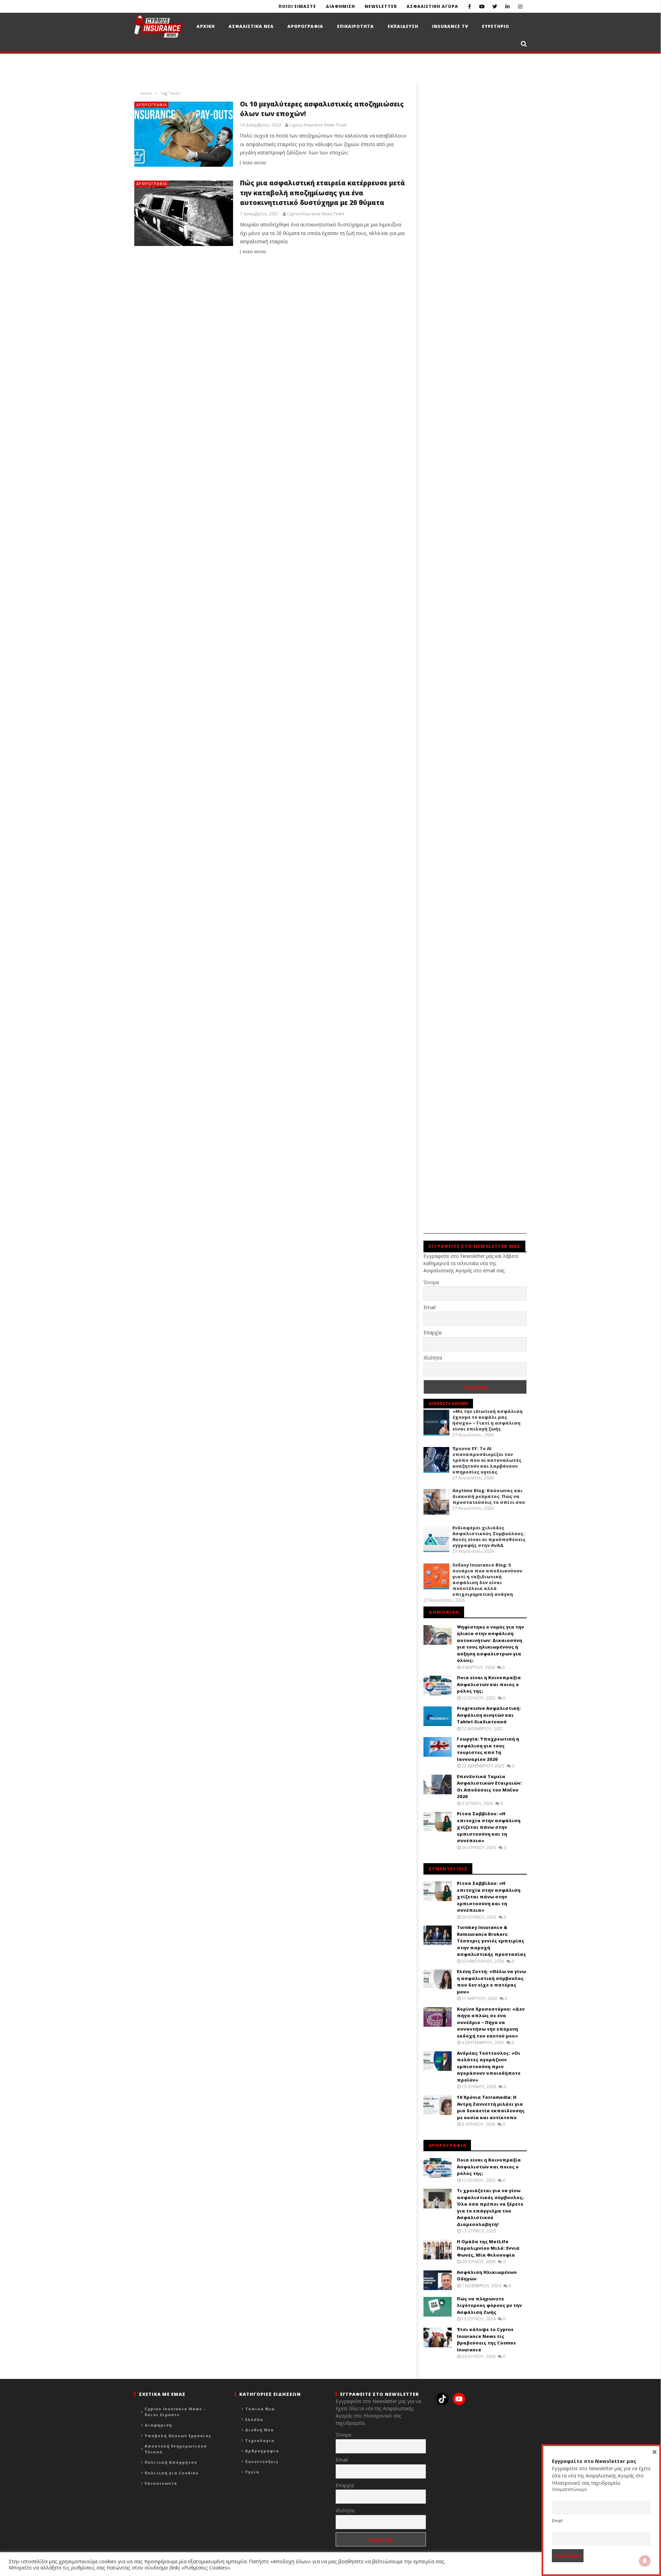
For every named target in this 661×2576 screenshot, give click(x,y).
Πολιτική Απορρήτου (171, 2462)
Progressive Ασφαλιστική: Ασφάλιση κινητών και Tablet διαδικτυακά (489, 1715)
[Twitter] (495, 6)
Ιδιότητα (433, 1358)
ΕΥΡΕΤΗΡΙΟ (496, 26)
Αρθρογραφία (152, 105)
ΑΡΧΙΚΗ (206, 26)
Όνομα (431, 1282)
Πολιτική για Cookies (172, 2473)
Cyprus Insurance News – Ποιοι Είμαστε (175, 2412)
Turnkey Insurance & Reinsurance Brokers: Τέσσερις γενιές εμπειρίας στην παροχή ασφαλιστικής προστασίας (491, 1941)
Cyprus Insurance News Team (318, 125)
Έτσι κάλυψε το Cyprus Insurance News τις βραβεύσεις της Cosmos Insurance (486, 2339)
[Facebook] (469, 6)
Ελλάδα (254, 2419)
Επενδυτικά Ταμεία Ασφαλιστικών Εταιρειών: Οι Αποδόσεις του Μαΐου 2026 (489, 1787)
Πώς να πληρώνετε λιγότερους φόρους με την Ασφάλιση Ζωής (489, 2305)
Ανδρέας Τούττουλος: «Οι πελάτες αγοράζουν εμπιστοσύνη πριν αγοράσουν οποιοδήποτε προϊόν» (489, 2066)
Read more (254, 163)
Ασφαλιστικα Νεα (251, 26)
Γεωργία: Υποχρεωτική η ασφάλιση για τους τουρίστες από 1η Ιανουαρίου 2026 (488, 1749)
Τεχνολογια (260, 2440)
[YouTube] (482, 6)
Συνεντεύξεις (262, 2461)
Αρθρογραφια (305, 26)
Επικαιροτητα (355, 26)
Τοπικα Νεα (260, 2409)
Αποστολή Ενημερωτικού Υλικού (176, 2449)
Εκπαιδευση (403, 26)
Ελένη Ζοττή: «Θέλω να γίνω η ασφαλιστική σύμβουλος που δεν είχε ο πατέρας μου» (491, 1982)
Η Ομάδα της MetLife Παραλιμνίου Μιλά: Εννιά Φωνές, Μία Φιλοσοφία (488, 2248)
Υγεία (252, 2472)
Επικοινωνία (161, 2483)
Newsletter (381, 6)
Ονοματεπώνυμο (569, 2489)
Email (429, 1307)
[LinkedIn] (508, 6)
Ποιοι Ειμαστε (297, 6)
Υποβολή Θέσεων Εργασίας (178, 2436)
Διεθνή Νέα (259, 2430)
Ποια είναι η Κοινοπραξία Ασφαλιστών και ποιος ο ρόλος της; (489, 1684)
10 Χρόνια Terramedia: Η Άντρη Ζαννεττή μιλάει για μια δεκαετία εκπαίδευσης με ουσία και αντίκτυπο (491, 2107)
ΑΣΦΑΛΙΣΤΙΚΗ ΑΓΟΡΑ (432, 6)
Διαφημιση (340, 6)
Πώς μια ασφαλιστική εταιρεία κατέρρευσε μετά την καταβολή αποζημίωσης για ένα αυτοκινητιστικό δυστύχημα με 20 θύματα (322, 193)
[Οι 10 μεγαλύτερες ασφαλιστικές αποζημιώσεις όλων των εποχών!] (184, 134)
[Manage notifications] (645, 2561)
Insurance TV (450, 26)
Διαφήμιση (158, 2425)
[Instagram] (520, 6)
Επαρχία (433, 1332)
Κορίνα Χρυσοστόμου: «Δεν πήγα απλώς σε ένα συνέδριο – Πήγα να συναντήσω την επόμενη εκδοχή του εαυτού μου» (491, 2022)
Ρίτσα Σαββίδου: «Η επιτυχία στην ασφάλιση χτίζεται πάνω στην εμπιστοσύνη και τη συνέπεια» (489, 1827)
